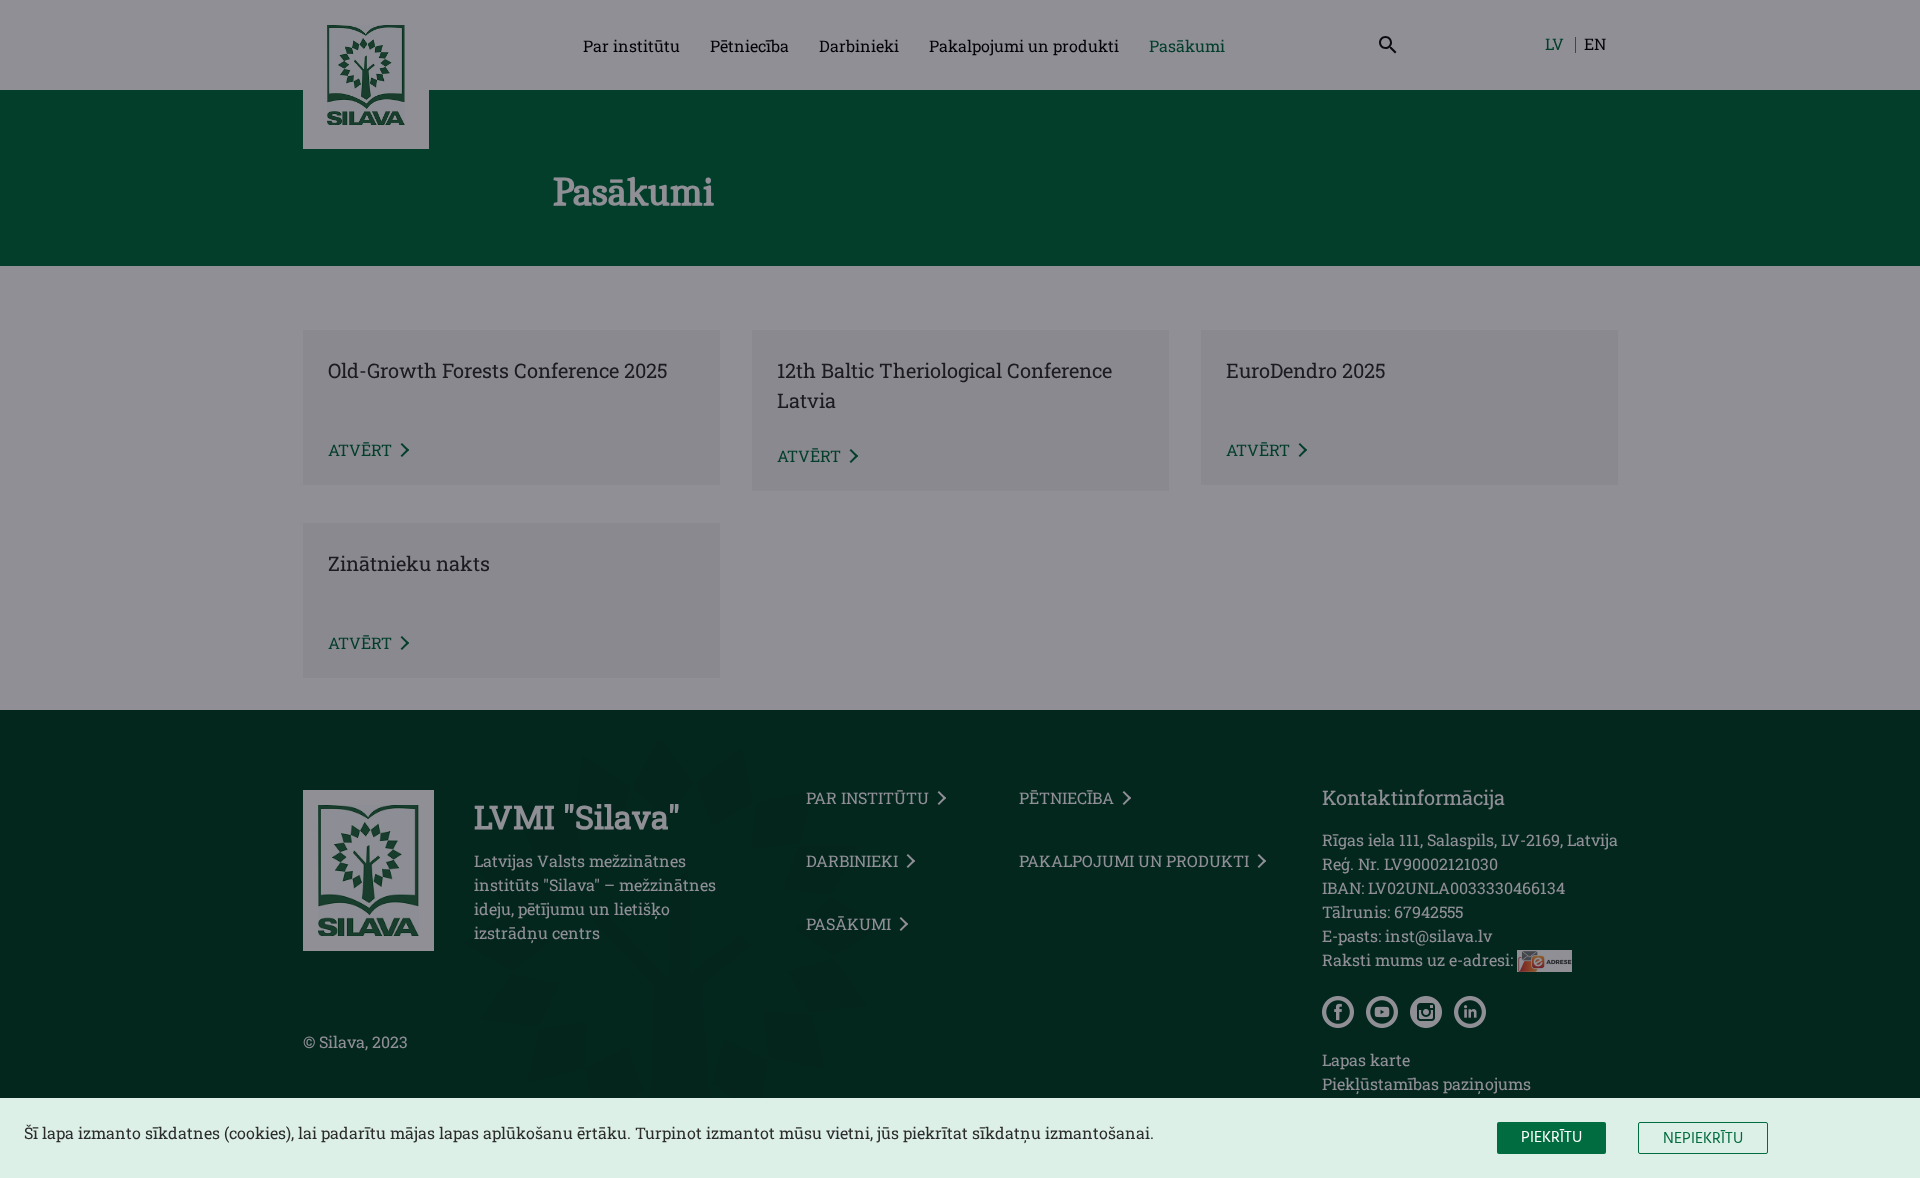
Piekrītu (1551, 1138)
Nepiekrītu (1703, 1139)
